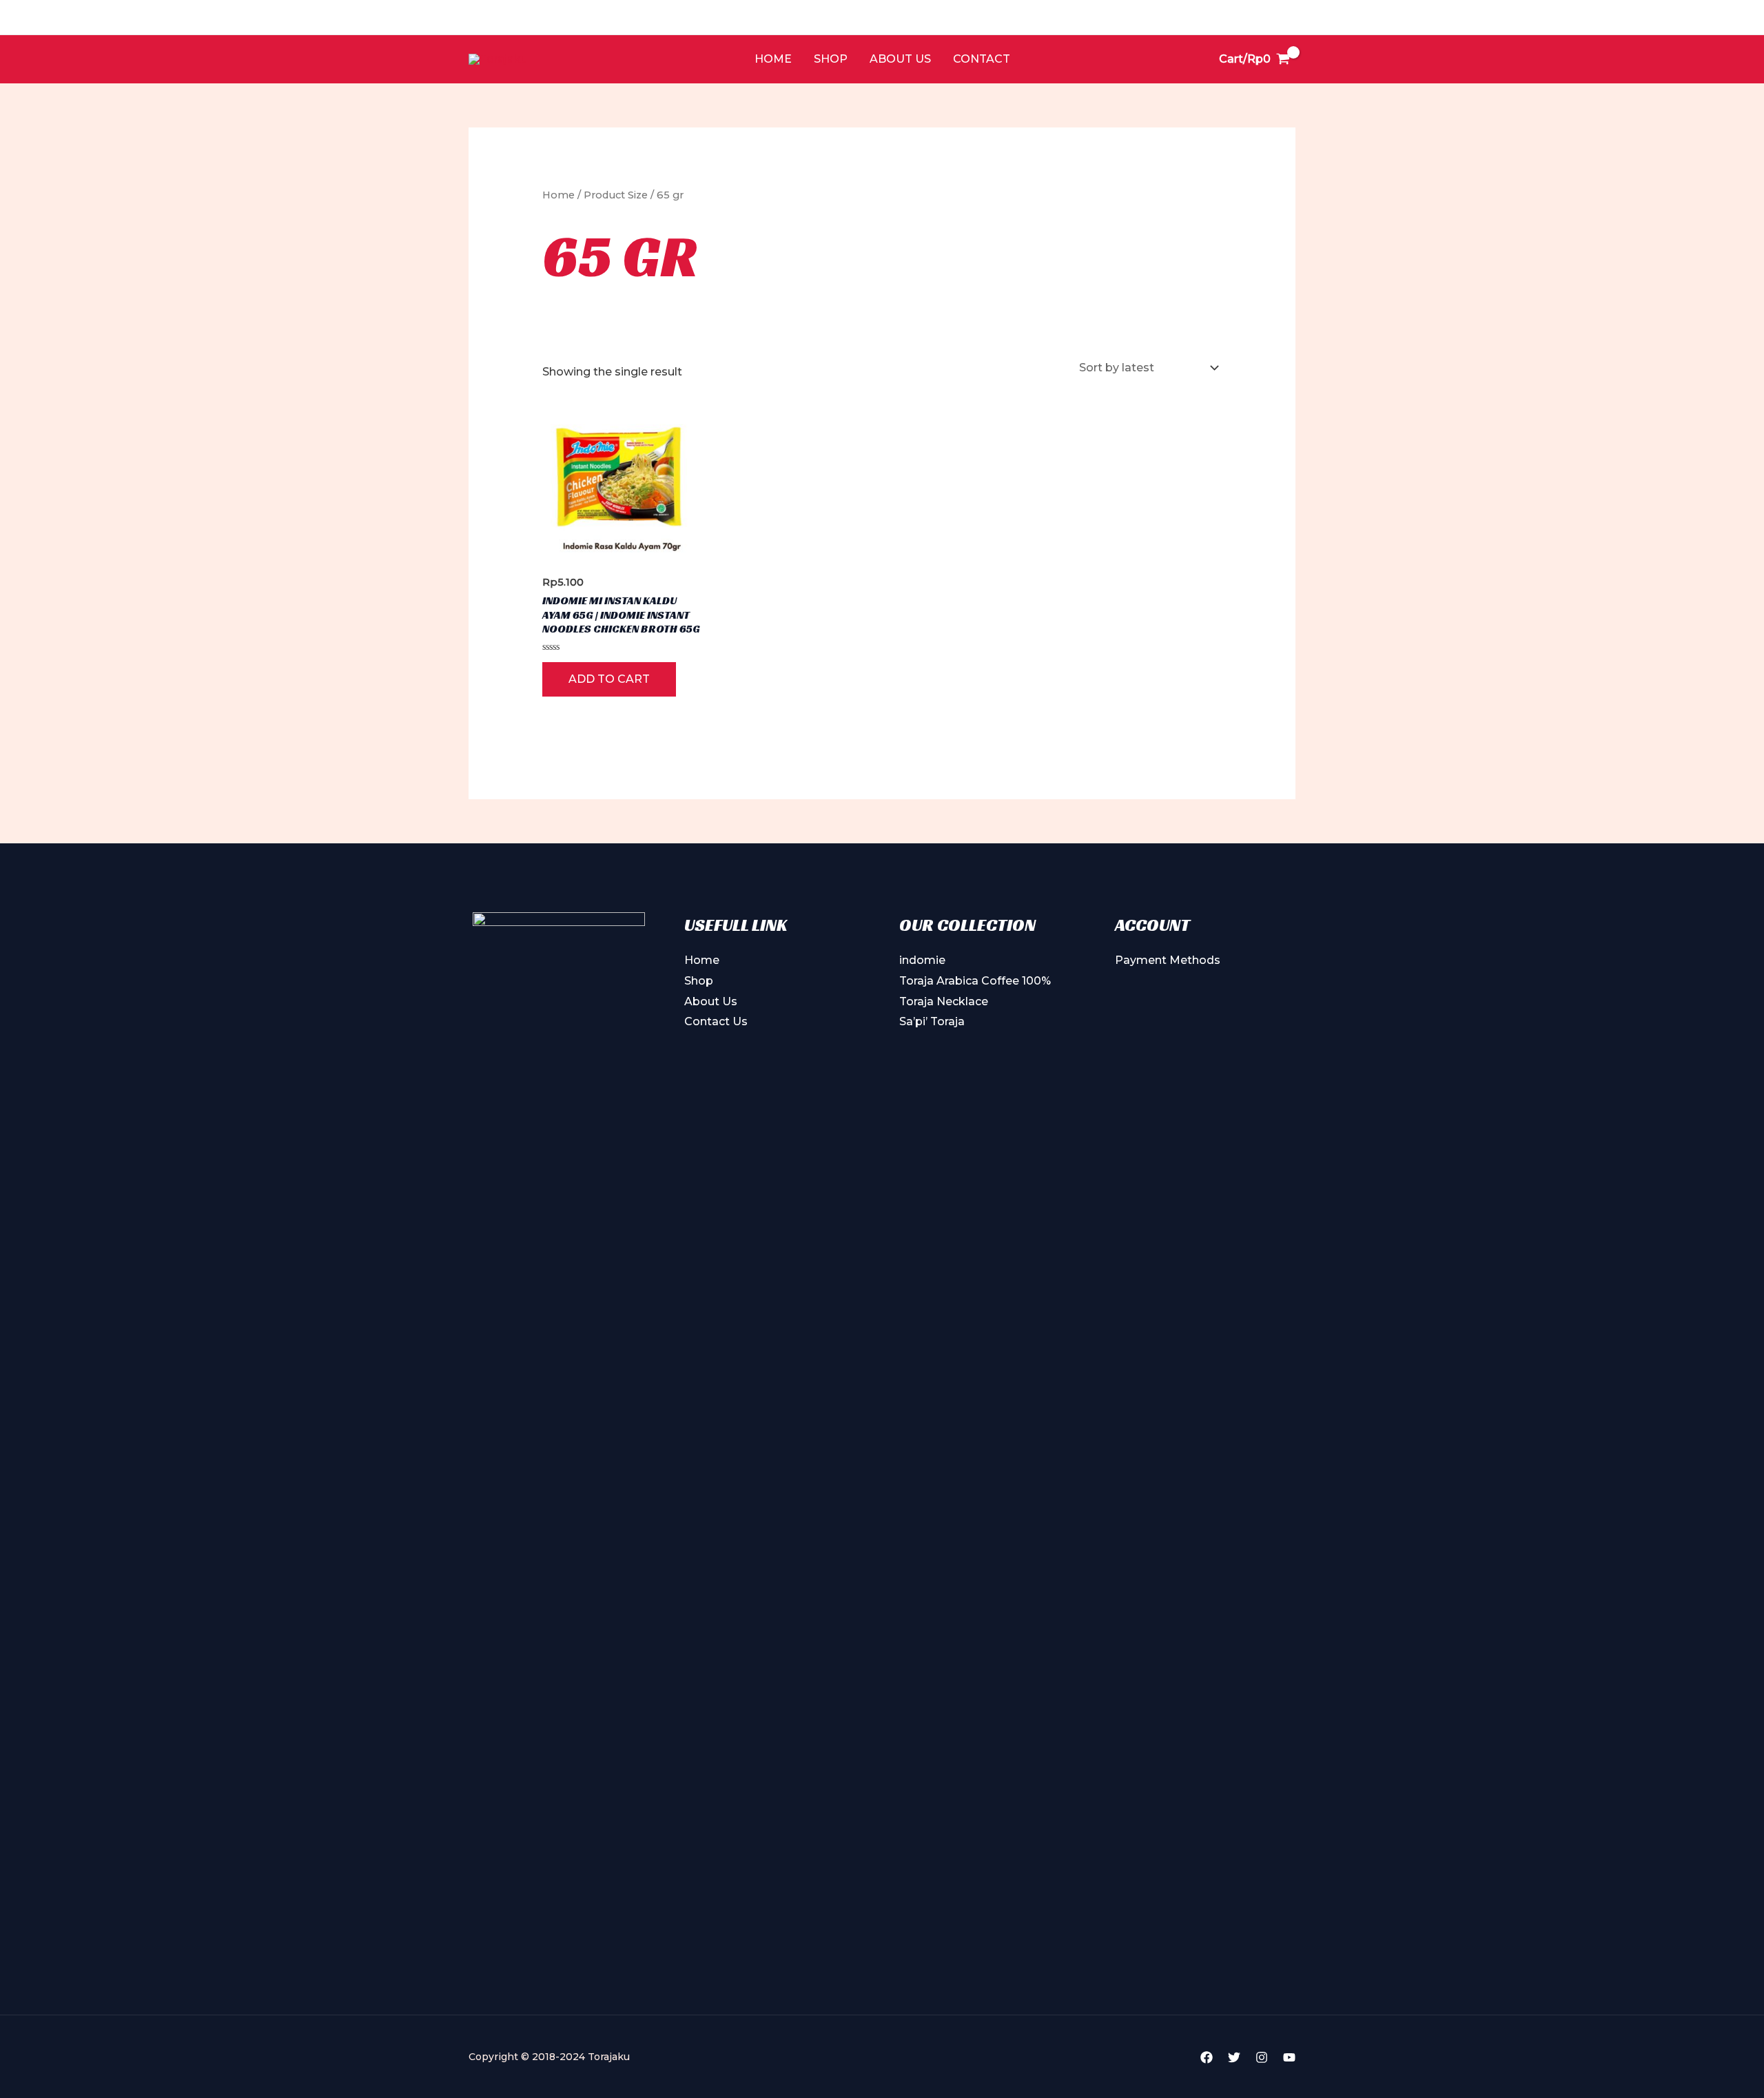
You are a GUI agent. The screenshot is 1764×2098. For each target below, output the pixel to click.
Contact (982, 59)
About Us (900, 59)
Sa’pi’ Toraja (932, 1021)
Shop (831, 59)
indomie (922, 960)
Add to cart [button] (609, 679)
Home (773, 59)
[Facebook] (1207, 2057)
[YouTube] (1289, 2057)
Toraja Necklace (944, 1001)
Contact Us (716, 1021)
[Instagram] (1262, 2057)
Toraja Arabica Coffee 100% (975, 981)
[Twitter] (1234, 2057)
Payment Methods (1168, 960)
